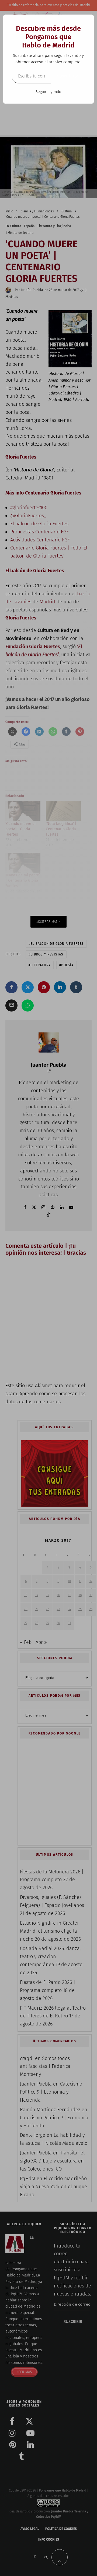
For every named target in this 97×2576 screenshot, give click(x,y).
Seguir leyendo (48, 92)
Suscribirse (68, 76)
